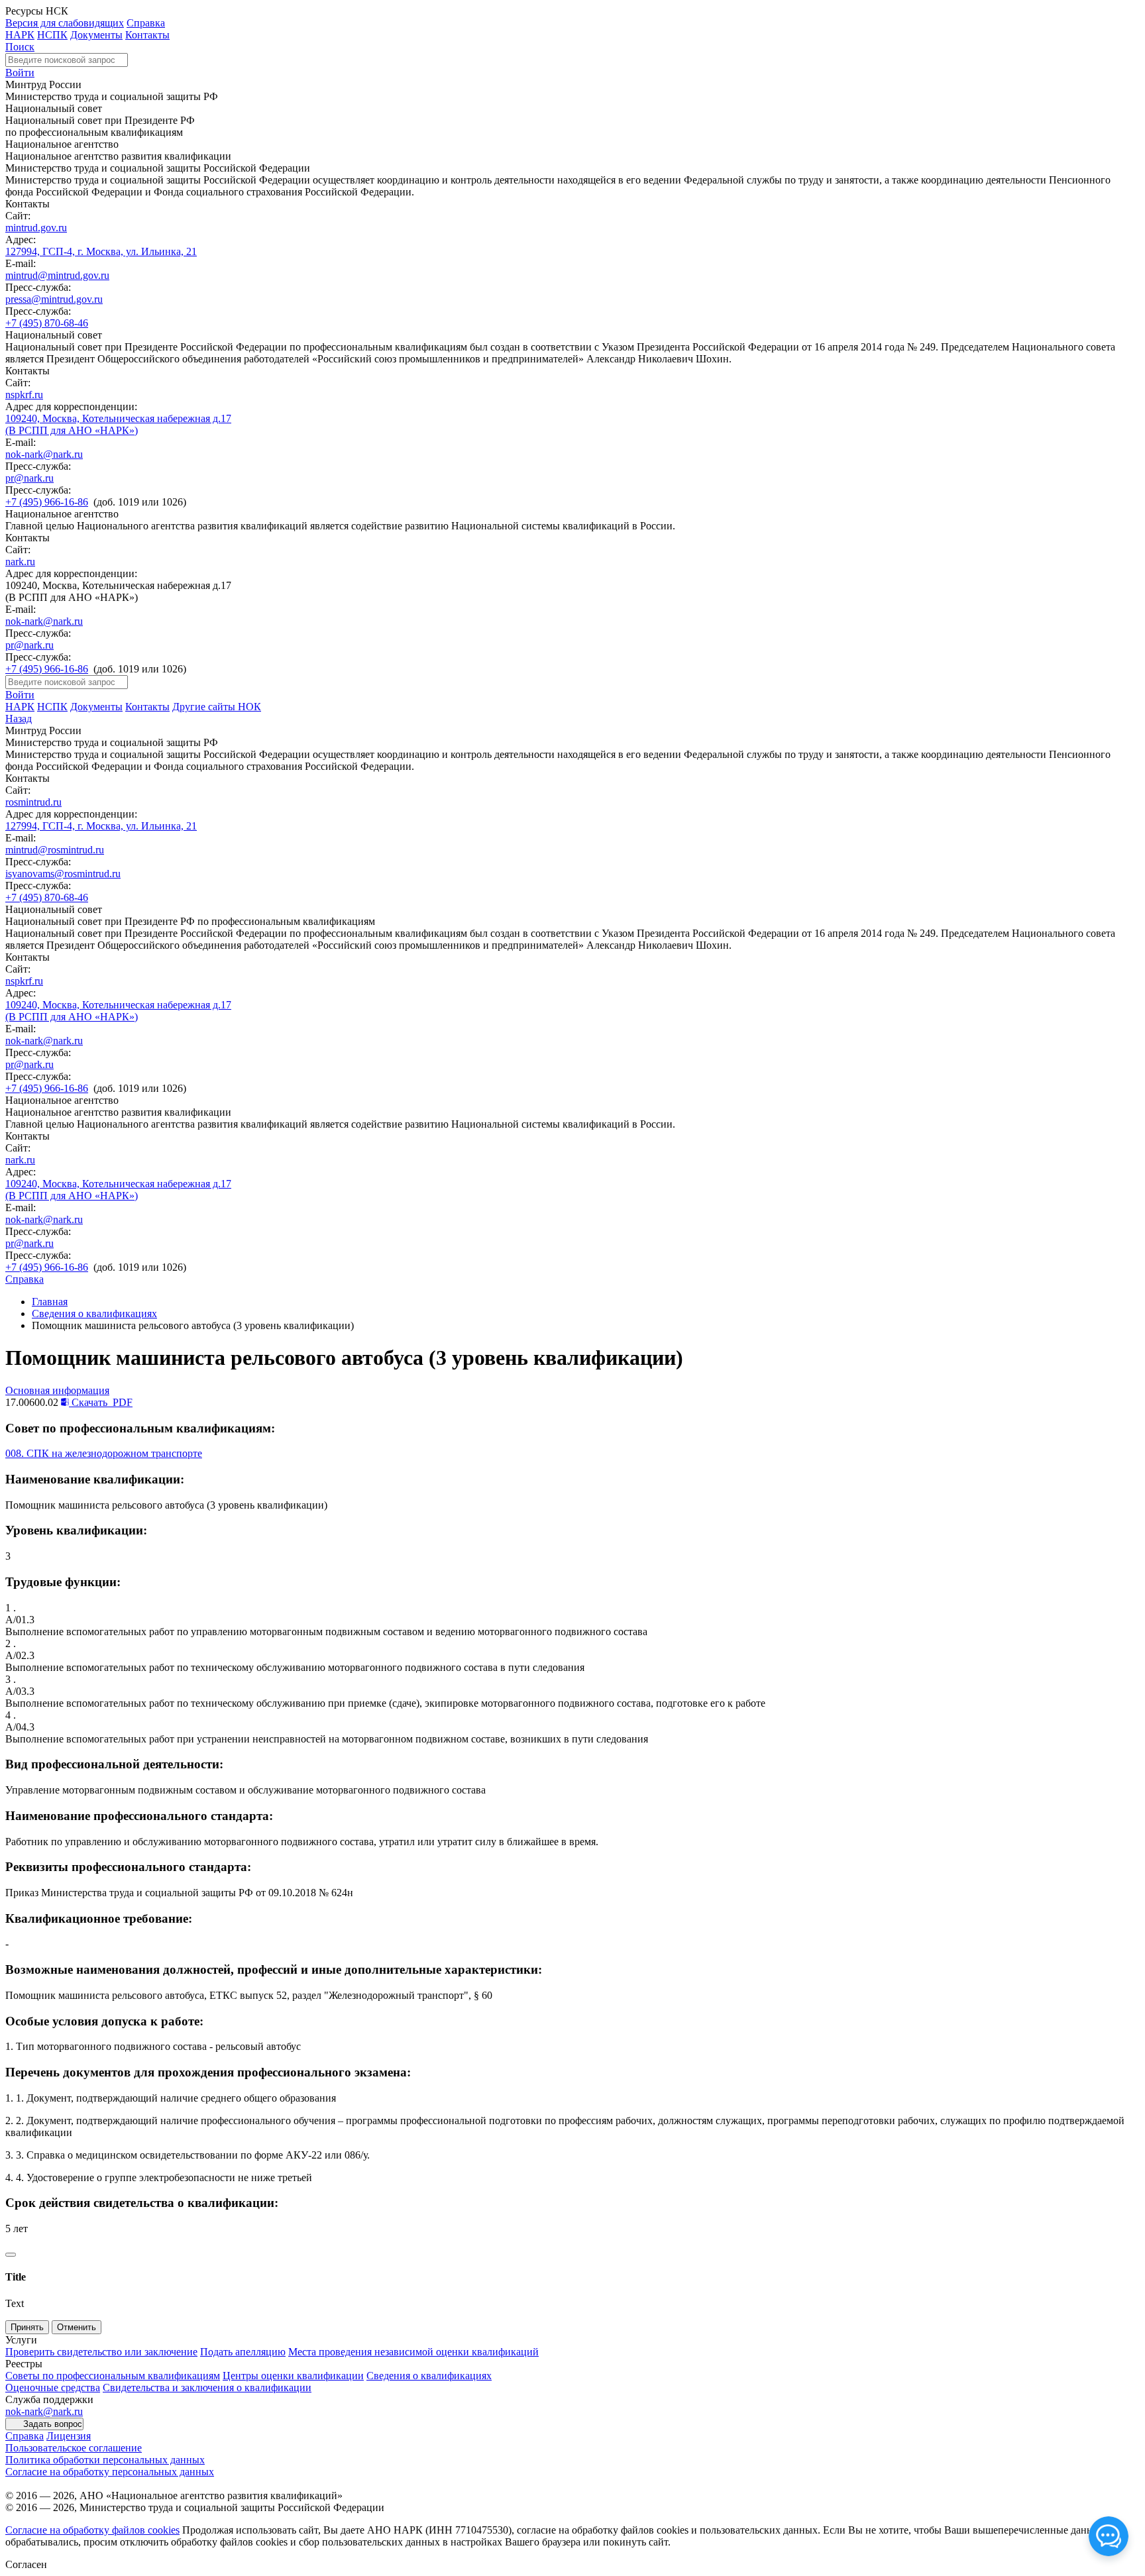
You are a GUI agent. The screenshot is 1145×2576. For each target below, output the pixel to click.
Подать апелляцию (243, 2352)
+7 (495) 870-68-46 (47, 323)
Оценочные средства (53, 2388)
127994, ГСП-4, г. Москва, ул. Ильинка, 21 (101, 251)
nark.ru (20, 562)
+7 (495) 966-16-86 (47, 502)
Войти (20, 73)
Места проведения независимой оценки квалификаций (413, 2352)
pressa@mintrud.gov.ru (54, 299)
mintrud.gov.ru (36, 228)
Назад (19, 719)
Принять (27, 2327)
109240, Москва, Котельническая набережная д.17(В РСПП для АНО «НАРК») (118, 424)
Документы (96, 35)
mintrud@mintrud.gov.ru (57, 275)
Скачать (101, 1402)
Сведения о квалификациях (94, 1314)
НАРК (20, 35)
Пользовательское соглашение (74, 2448)
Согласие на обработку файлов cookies (92, 2530)
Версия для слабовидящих (65, 23)
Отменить (77, 2327)
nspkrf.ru (24, 395)
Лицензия (69, 2436)
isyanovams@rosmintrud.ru (63, 874)
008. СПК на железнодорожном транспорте (104, 1453)
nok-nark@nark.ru (44, 454)
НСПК (52, 35)
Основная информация (57, 1390)
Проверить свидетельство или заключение (101, 2352)
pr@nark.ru (29, 478)
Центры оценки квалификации (293, 2376)
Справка (146, 23)
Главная (50, 1302)
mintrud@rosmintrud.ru (55, 850)
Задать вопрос (53, 2424)
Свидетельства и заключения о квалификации (207, 2388)
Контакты (147, 35)
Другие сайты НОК (217, 707)
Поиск (20, 47)
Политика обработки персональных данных (105, 2460)
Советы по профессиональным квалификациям (113, 2376)
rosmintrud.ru (33, 802)
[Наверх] (11, 2255)
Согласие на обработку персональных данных (110, 2472)
